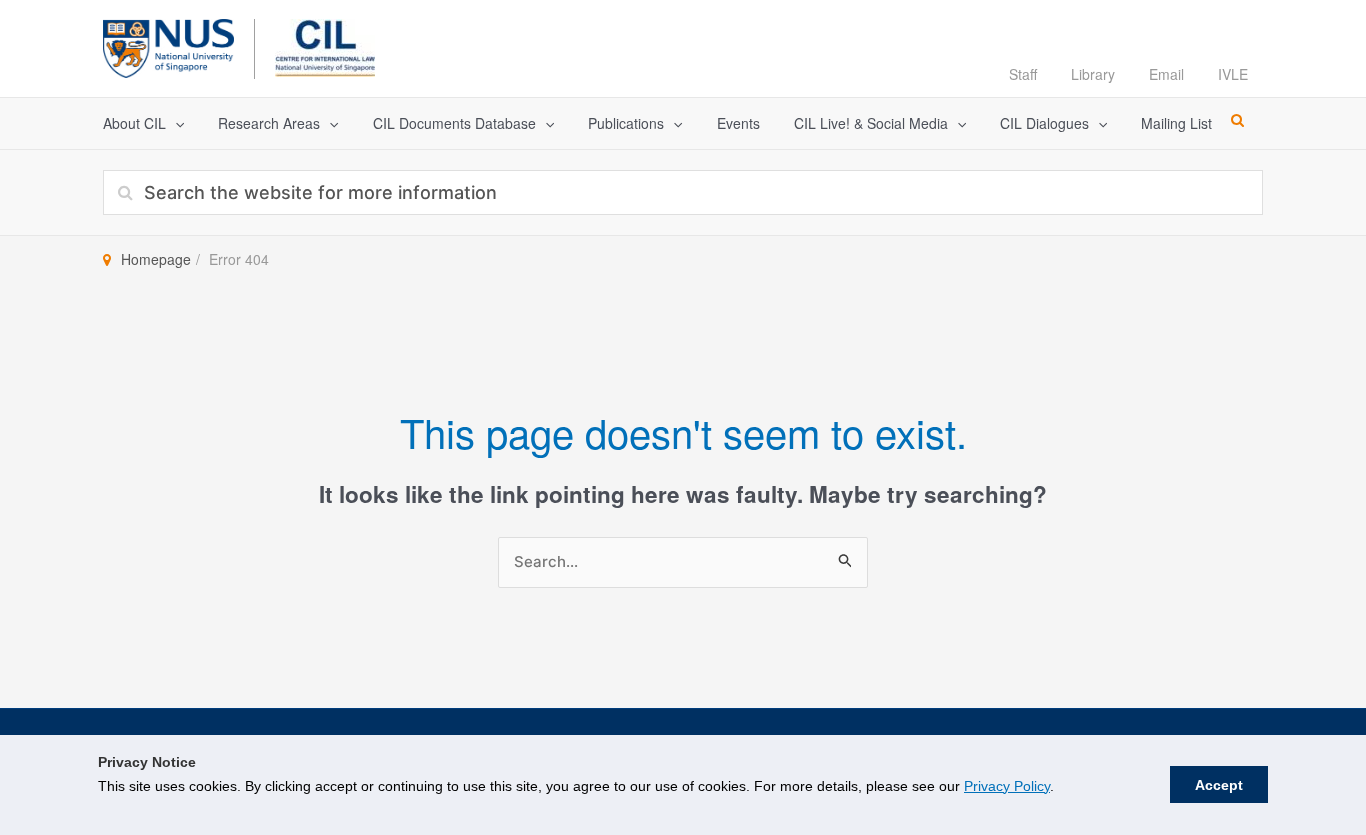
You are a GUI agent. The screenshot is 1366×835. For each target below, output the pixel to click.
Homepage (156, 259)
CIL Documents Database (454, 123)
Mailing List (1176, 123)
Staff (1023, 74)
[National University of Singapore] (168, 45)
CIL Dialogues (1044, 123)
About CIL (134, 123)
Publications (626, 123)
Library (1093, 74)
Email (1166, 74)
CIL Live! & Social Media (871, 123)
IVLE (1233, 74)
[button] (175, 123)
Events (738, 123)
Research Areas (269, 123)
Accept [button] (1219, 785)
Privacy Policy (1007, 786)
